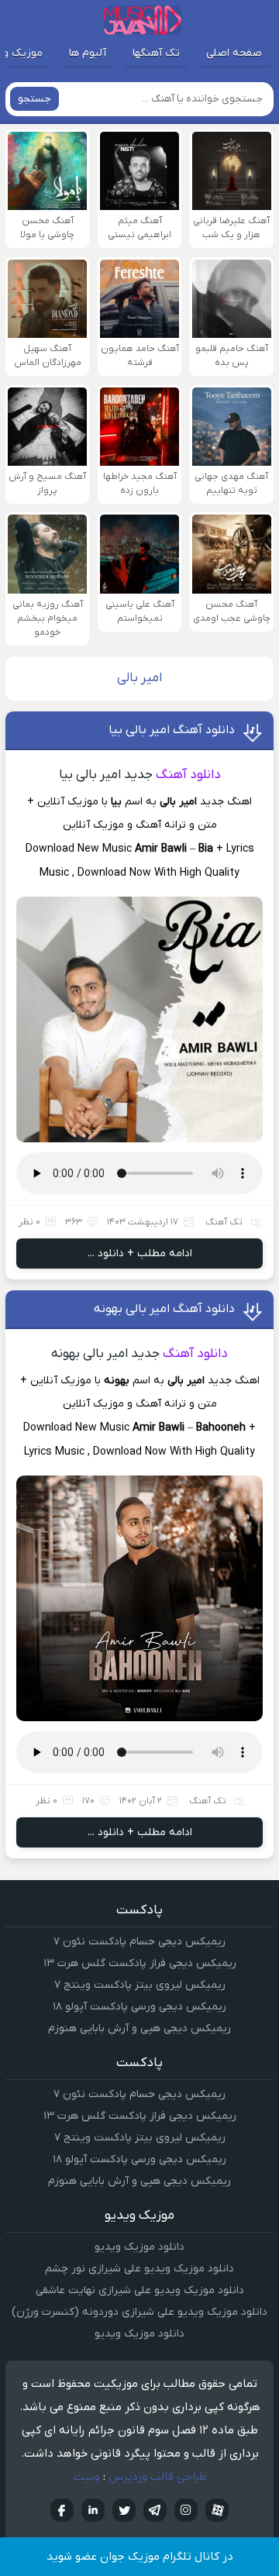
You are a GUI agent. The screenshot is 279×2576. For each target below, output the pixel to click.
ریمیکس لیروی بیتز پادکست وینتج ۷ (140, 1985)
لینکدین (93, 2510)
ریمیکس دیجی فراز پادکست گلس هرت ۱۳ (140, 1963)
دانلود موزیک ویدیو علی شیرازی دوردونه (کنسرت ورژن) (139, 2312)
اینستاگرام (186, 2510)
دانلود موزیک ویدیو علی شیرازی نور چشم (139, 2269)
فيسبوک (62, 2510)
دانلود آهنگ (188, 775)
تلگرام (155, 2510)
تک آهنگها (156, 53)
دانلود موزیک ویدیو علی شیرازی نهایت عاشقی (140, 2290)
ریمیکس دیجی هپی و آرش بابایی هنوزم (139, 2028)
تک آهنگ (224, 1222)
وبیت (86, 2477)
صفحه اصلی (234, 53)
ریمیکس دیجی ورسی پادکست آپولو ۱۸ (139, 2007)
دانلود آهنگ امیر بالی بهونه (164, 1309)
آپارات (217, 2510)
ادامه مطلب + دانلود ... (140, 1254)
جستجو (34, 99)
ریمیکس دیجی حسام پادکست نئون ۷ (139, 1942)
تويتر (124, 2510)
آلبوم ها (88, 53)
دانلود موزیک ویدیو (139, 2247)
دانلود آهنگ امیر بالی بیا (172, 730)
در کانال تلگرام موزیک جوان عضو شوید (140, 2557)
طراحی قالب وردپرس (158, 2477)
